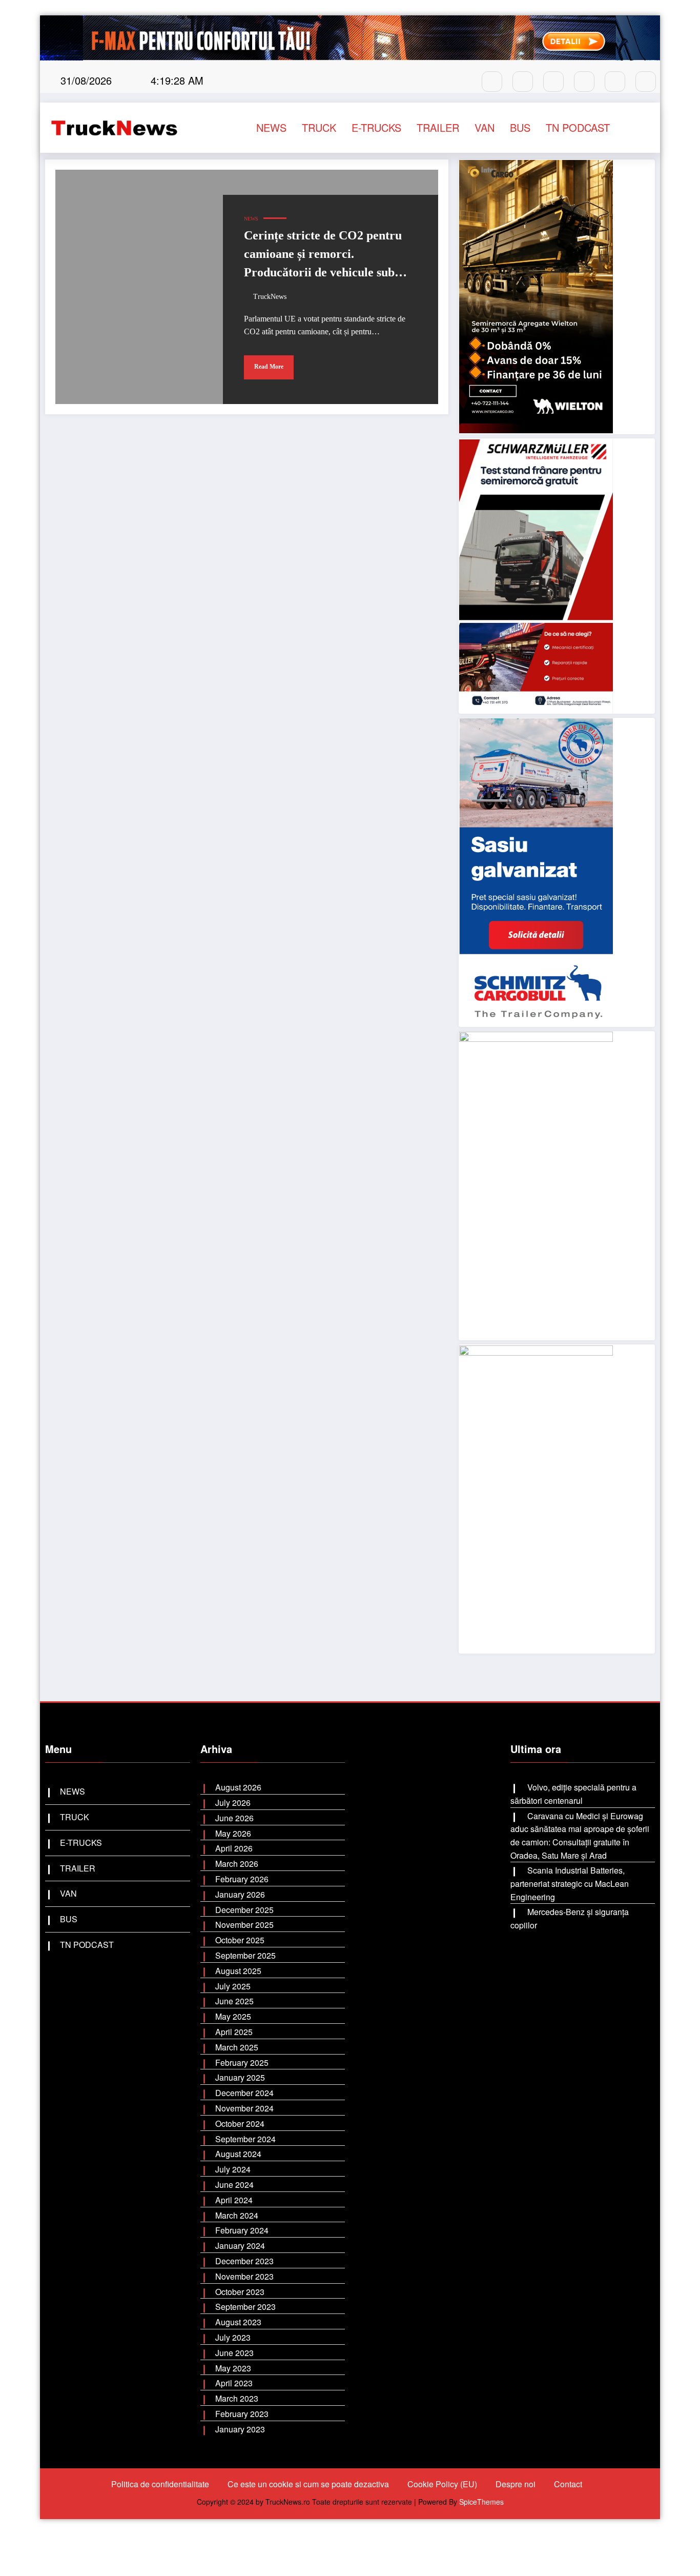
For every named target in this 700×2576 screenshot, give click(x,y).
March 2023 (237, 2398)
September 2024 (245, 2139)
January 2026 (240, 1894)
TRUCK (319, 127)
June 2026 (234, 1818)
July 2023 (233, 2337)
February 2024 (242, 2230)
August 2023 (238, 2322)
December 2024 (244, 2093)
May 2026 (233, 1833)
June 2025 (234, 2001)
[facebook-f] (492, 82)
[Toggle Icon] (641, 128)
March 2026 (237, 1864)
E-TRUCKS (376, 127)
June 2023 (234, 2353)
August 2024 (238, 2154)
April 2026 (234, 1848)
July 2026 (233, 1803)
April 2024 (234, 2200)
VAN (485, 127)
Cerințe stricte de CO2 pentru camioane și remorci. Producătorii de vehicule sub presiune (323, 256)
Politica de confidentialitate (160, 2484)
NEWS (271, 127)
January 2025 (240, 2077)
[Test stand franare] (536, 575)
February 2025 (242, 2062)
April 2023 (234, 2383)
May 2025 (233, 2016)
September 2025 (245, 1955)
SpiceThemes (481, 2502)
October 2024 (240, 2124)
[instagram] (523, 82)
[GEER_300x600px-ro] (536, 1185)
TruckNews (270, 297)
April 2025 (234, 2032)
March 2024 (237, 2215)
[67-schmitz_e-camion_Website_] (536, 871)
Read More (269, 367)
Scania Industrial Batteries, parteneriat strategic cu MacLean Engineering (570, 1883)
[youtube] (615, 82)
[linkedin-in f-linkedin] (646, 82)
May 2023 (233, 2368)
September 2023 (245, 2307)
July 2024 (233, 2169)
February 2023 (242, 2414)
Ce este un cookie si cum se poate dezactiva (308, 2484)
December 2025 (244, 1910)
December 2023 (244, 2261)
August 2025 (238, 1971)
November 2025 (244, 1925)
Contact (568, 2484)
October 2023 (240, 2292)
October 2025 (240, 1940)
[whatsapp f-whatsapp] (553, 82)
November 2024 (244, 2108)
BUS (520, 127)
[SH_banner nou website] (536, 1498)
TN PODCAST (578, 127)
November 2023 (244, 2276)
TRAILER (438, 127)
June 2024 (234, 2185)
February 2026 (242, 1879)
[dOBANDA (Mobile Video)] (536, 296)
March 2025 (237, 2047)
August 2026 (238, 1787)
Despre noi (516, 2484)
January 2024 (240, 2246)
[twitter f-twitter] (584, 82)
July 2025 (233, 1986)
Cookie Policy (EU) (442, 2484)
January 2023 (240, 2429)
